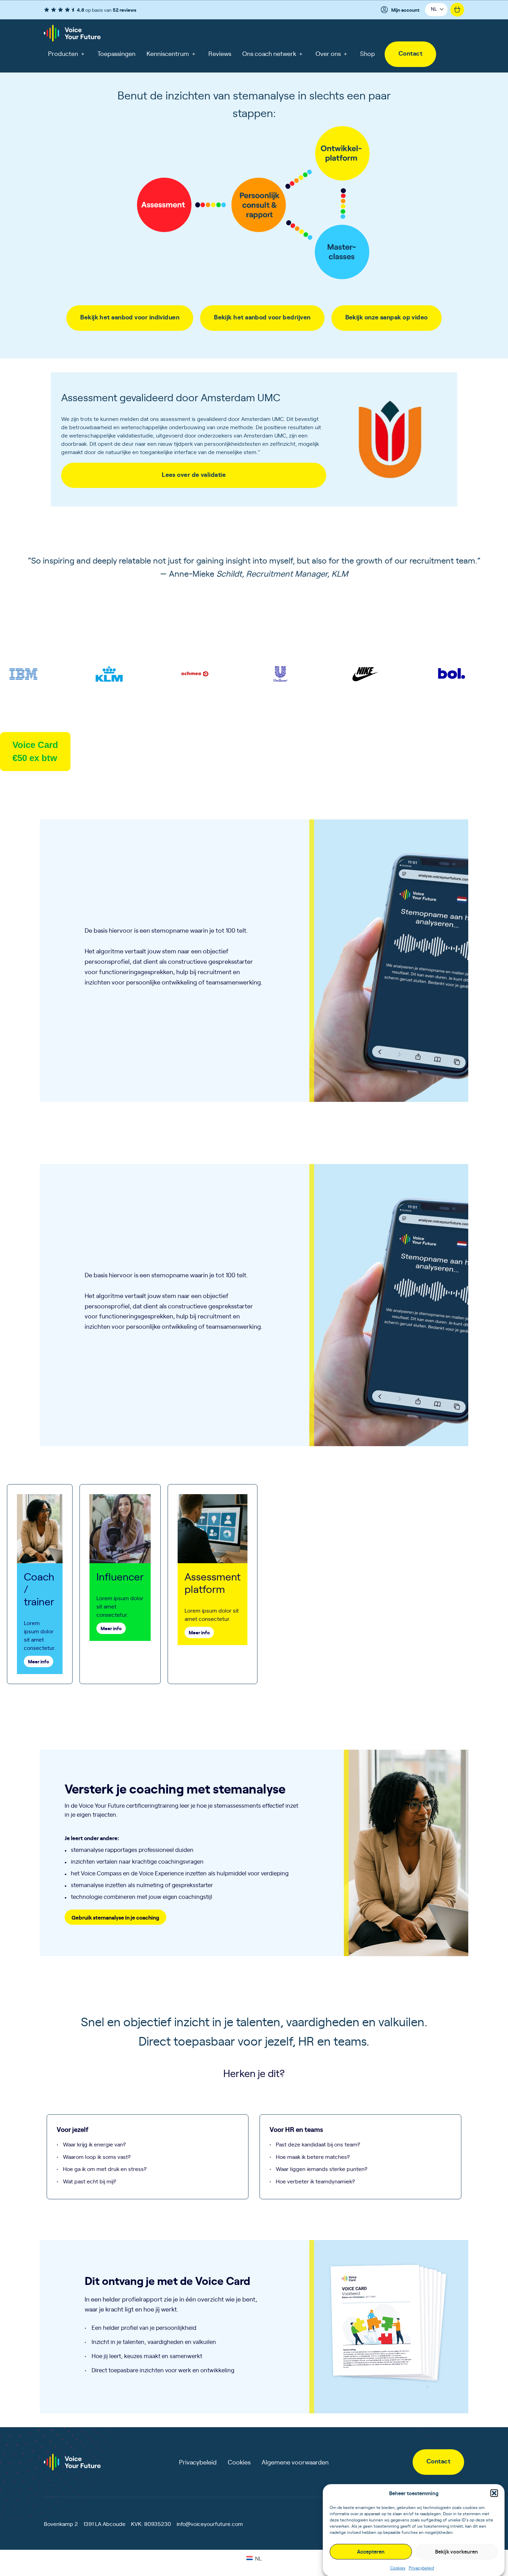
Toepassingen (116, 53)
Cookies (398, 2567)
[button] (494, 2493)
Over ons (331, 53)
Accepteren (371, 2551)
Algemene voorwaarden (295, 2462)
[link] (410, 54)
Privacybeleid (421, 2567)
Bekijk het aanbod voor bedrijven (262, 317)
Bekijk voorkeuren (457, 2551)
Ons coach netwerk (272, 53)
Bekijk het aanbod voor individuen (130, 317)
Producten (66, 53)
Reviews (220, 53)
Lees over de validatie (194, 474)
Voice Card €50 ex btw (35, 751)
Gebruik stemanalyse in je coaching (115, 1917)
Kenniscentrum (171, 53)
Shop (368, 53)
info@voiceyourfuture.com (210, 2524)
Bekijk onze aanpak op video (387, 317)
